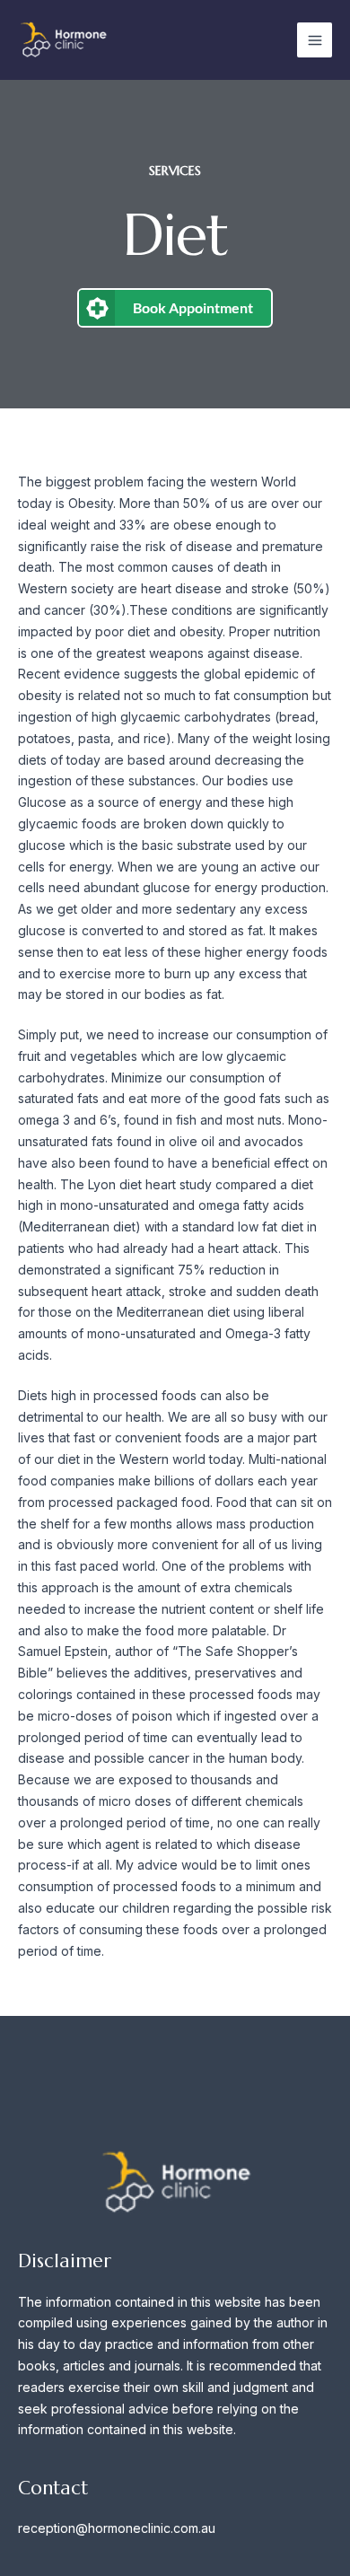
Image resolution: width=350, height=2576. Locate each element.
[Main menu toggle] (315, 40)
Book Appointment (193, 307)
